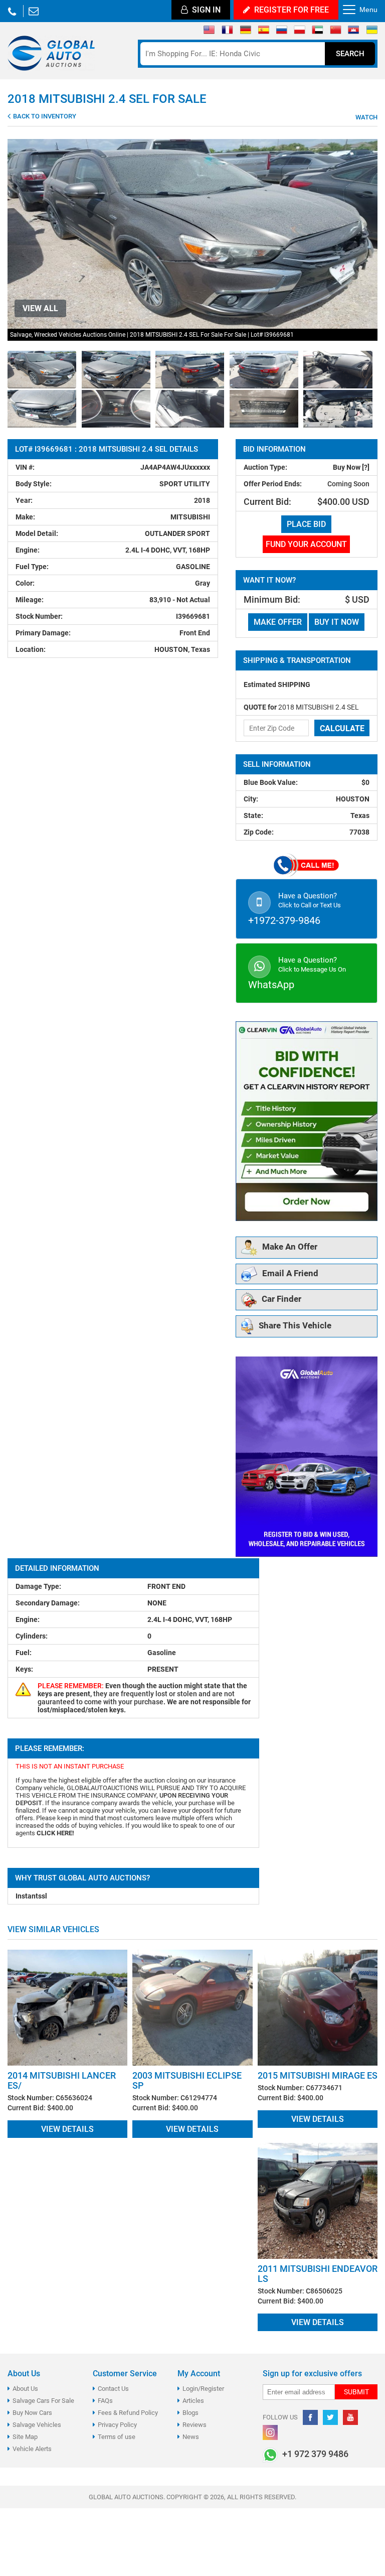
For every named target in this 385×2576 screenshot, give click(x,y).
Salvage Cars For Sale (43, 2401)
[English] (209, 32)
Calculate (342, 728)
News (191, 2437)
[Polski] (300, 32)
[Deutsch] (245, 32)
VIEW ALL (40, 308)
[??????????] (372, 32)
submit (356, 2392)
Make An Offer (290, 1247)
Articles (193, 2401)
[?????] (354, 32)
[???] (336, 32)
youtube (350, 2417)
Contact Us (113, 2389)
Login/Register (203, 2389)
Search (350, 54)
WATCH (366, 117)
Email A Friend (290, 1273)
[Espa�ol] (263, 32)
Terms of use (117, 2437)
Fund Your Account (306, 544)
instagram (270, 2432)
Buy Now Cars (32, 2413)
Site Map (25, 2437)
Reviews (195, 2425)
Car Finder (281, 1299)
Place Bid (306, 524)
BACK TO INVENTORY (44, 116)
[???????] (281, 32)
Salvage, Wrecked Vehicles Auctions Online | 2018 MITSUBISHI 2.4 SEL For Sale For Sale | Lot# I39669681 (152, 335)
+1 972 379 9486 (12, 11)
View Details (67, 2129)
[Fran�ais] (227, 32)
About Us (25, 2389)
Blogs (190, 2413)
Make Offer (278, 622)
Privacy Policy (117, 2425)
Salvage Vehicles (37, 2425)
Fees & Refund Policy (128, 2413)
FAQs (105, 2401)
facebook (310, 2417)
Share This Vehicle (295, 1325)
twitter (330, 2417)
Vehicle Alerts (32, 2449)
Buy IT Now (337, 622)
